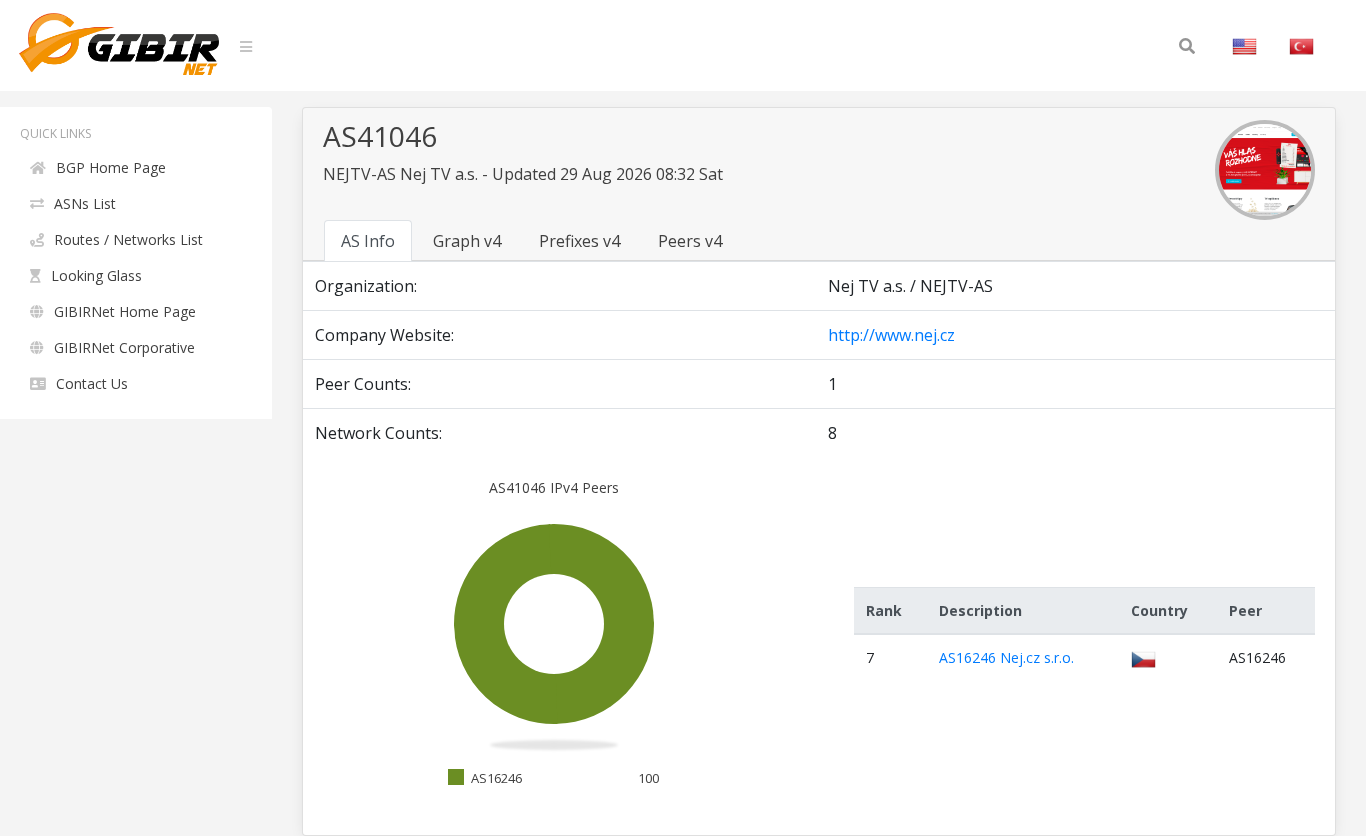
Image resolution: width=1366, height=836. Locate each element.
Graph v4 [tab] (467, 241)
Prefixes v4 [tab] (579, 241)
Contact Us (92, 383)
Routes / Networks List (128, 239)
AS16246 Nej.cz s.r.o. (1006, 657)
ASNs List (85, 203)
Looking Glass (96, 275)
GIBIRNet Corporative (124, 347)
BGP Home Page (111, 167)
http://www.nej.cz (891, 335)
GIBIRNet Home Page (125, 311)
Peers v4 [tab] (690, 241)
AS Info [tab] (368, 241)
